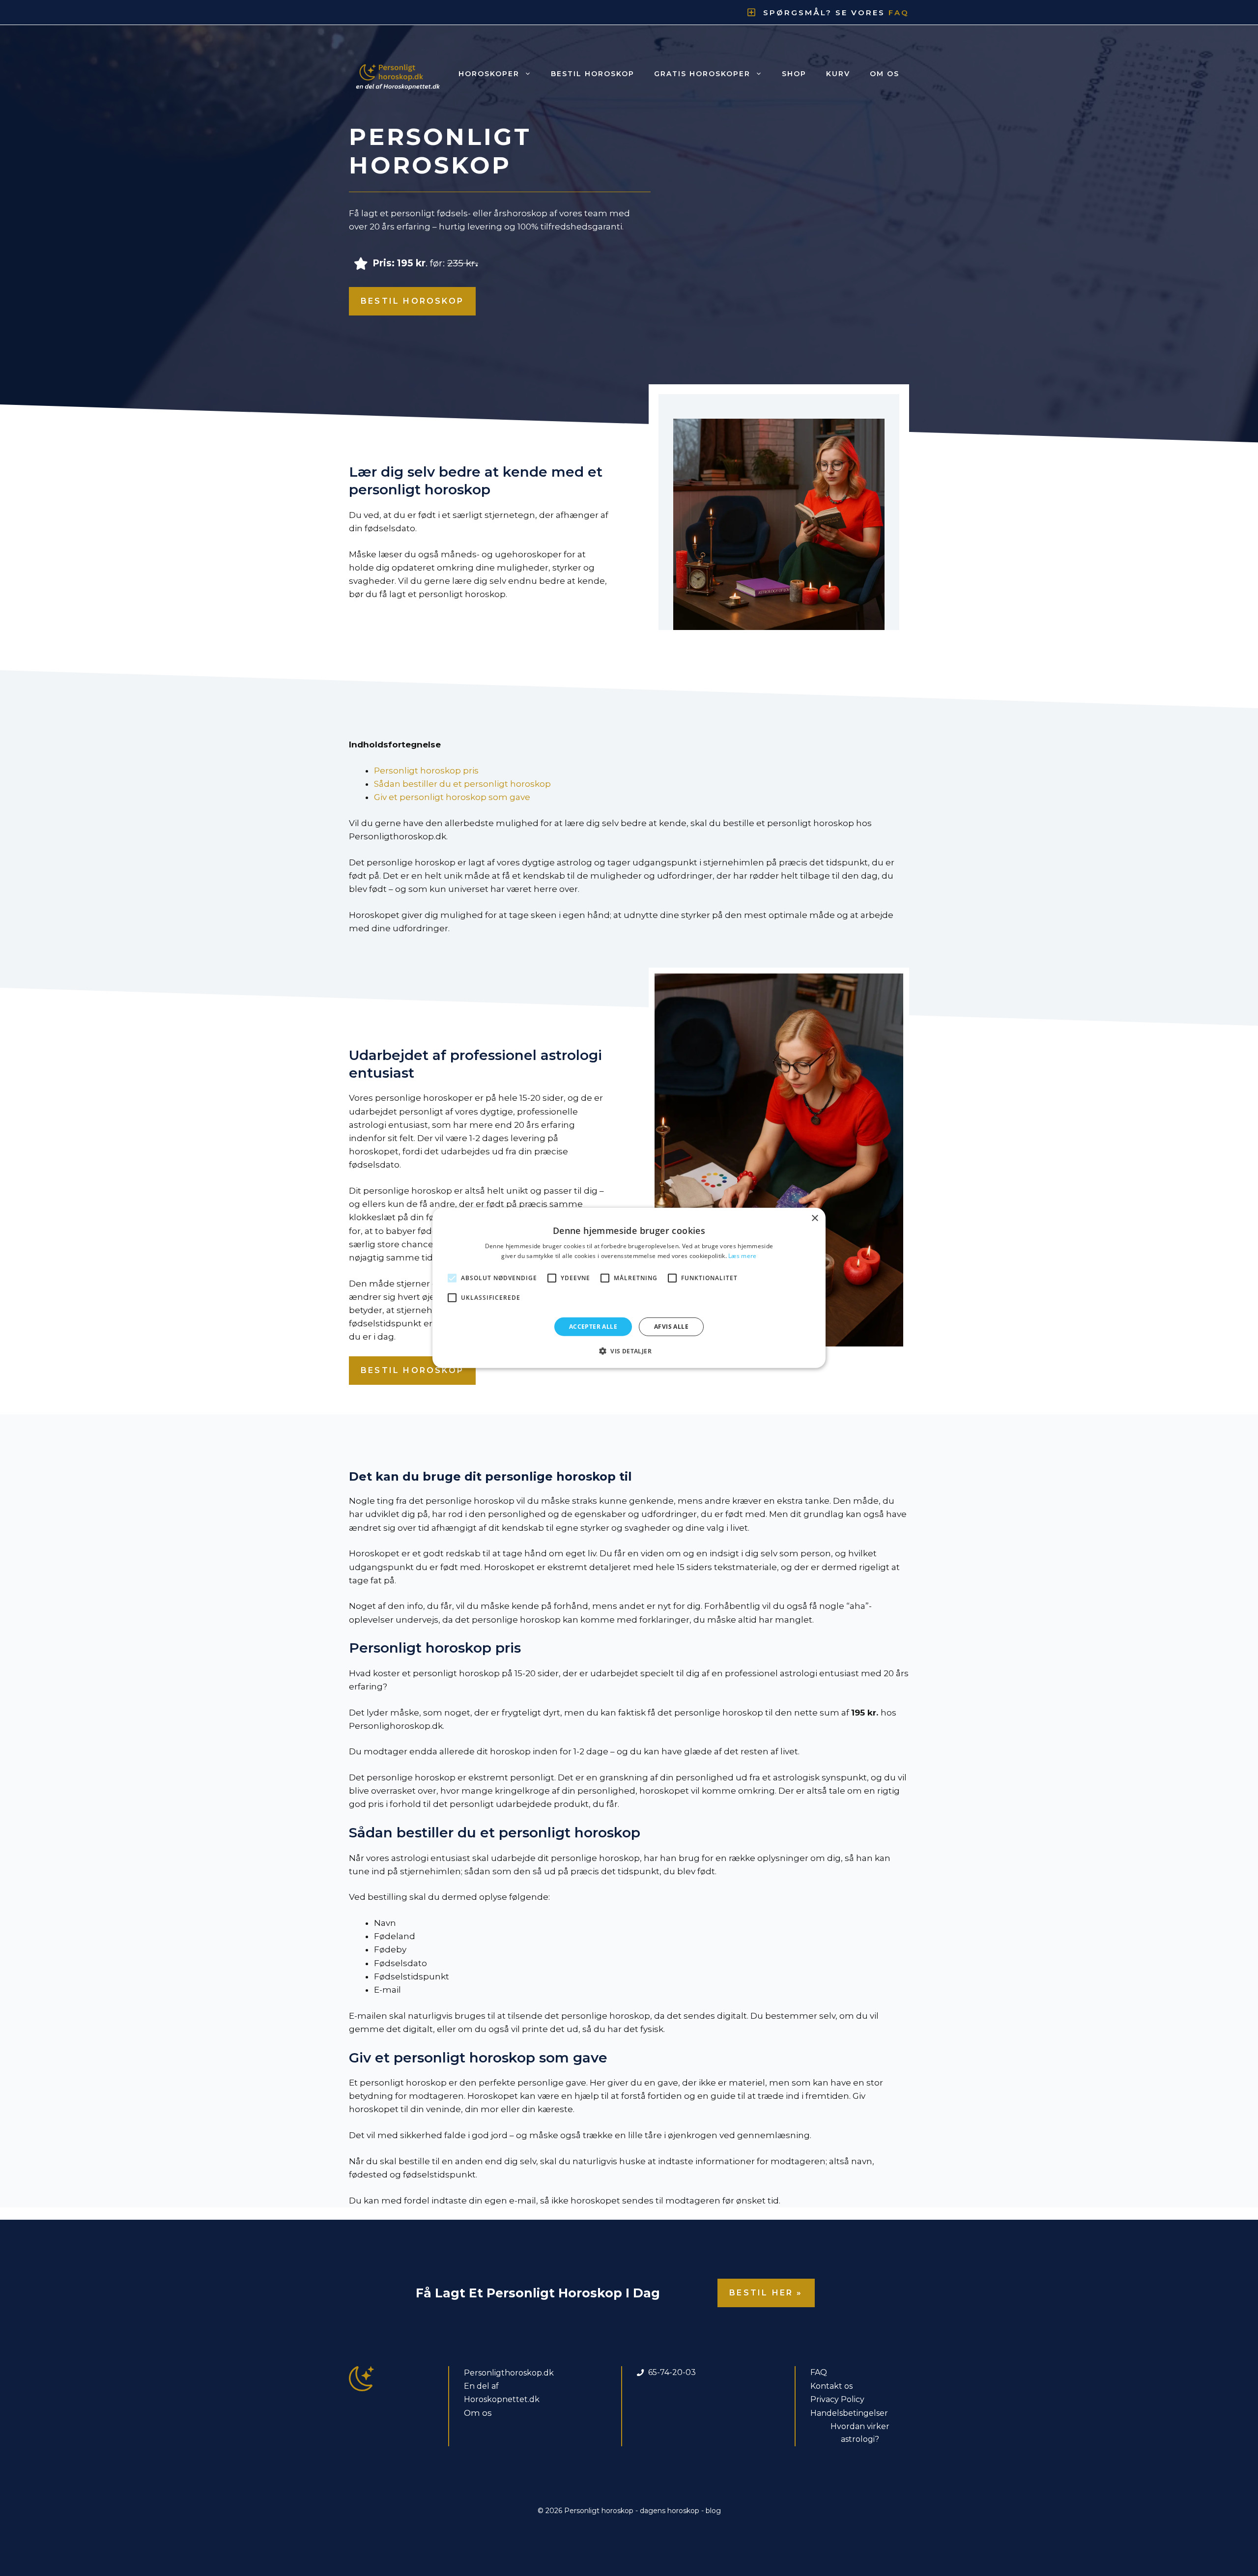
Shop (794, 74)
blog (713, 2511)
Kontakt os (831, 2386)
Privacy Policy (837, 2399)
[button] (629, 1351)
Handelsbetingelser (849, 2413)
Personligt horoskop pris (426, 771)
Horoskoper (489, 74)
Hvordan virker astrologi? (860, 2433)
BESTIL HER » (766, 2293)
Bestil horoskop (593, 74)
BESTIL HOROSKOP (412, 301)
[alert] (629, 1288)
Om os (885, 74)
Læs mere (742, 1256)
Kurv (838, 74)
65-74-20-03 (672, 2372)
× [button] (815, 1218)
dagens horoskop (670, 2511)
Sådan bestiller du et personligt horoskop (462, 784)
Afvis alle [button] (671, 1327)
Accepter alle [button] (593, 1327)
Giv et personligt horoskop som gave (452, 797)
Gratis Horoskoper (702, 74)
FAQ (819, 2372)
